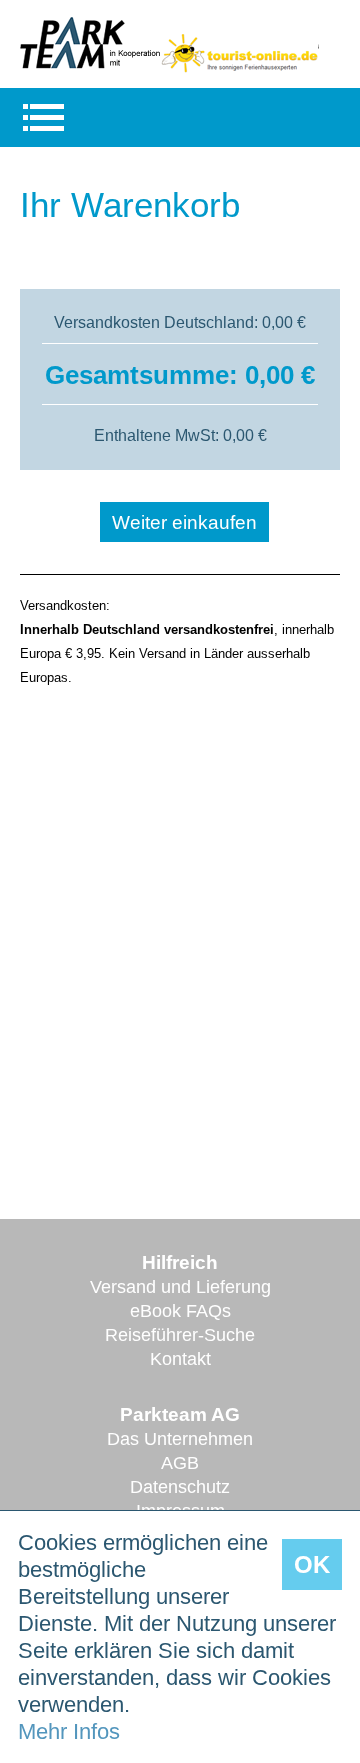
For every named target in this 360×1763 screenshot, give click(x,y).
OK (312, 1564)
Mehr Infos (69, 1731)
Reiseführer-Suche (180, 1335)
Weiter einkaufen (184, 522)
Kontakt (180, 1359)
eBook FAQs (180, 1311)
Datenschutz (180, 1487)
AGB (180, 1463)
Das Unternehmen (180, 1439)
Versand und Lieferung (180, 1287)
